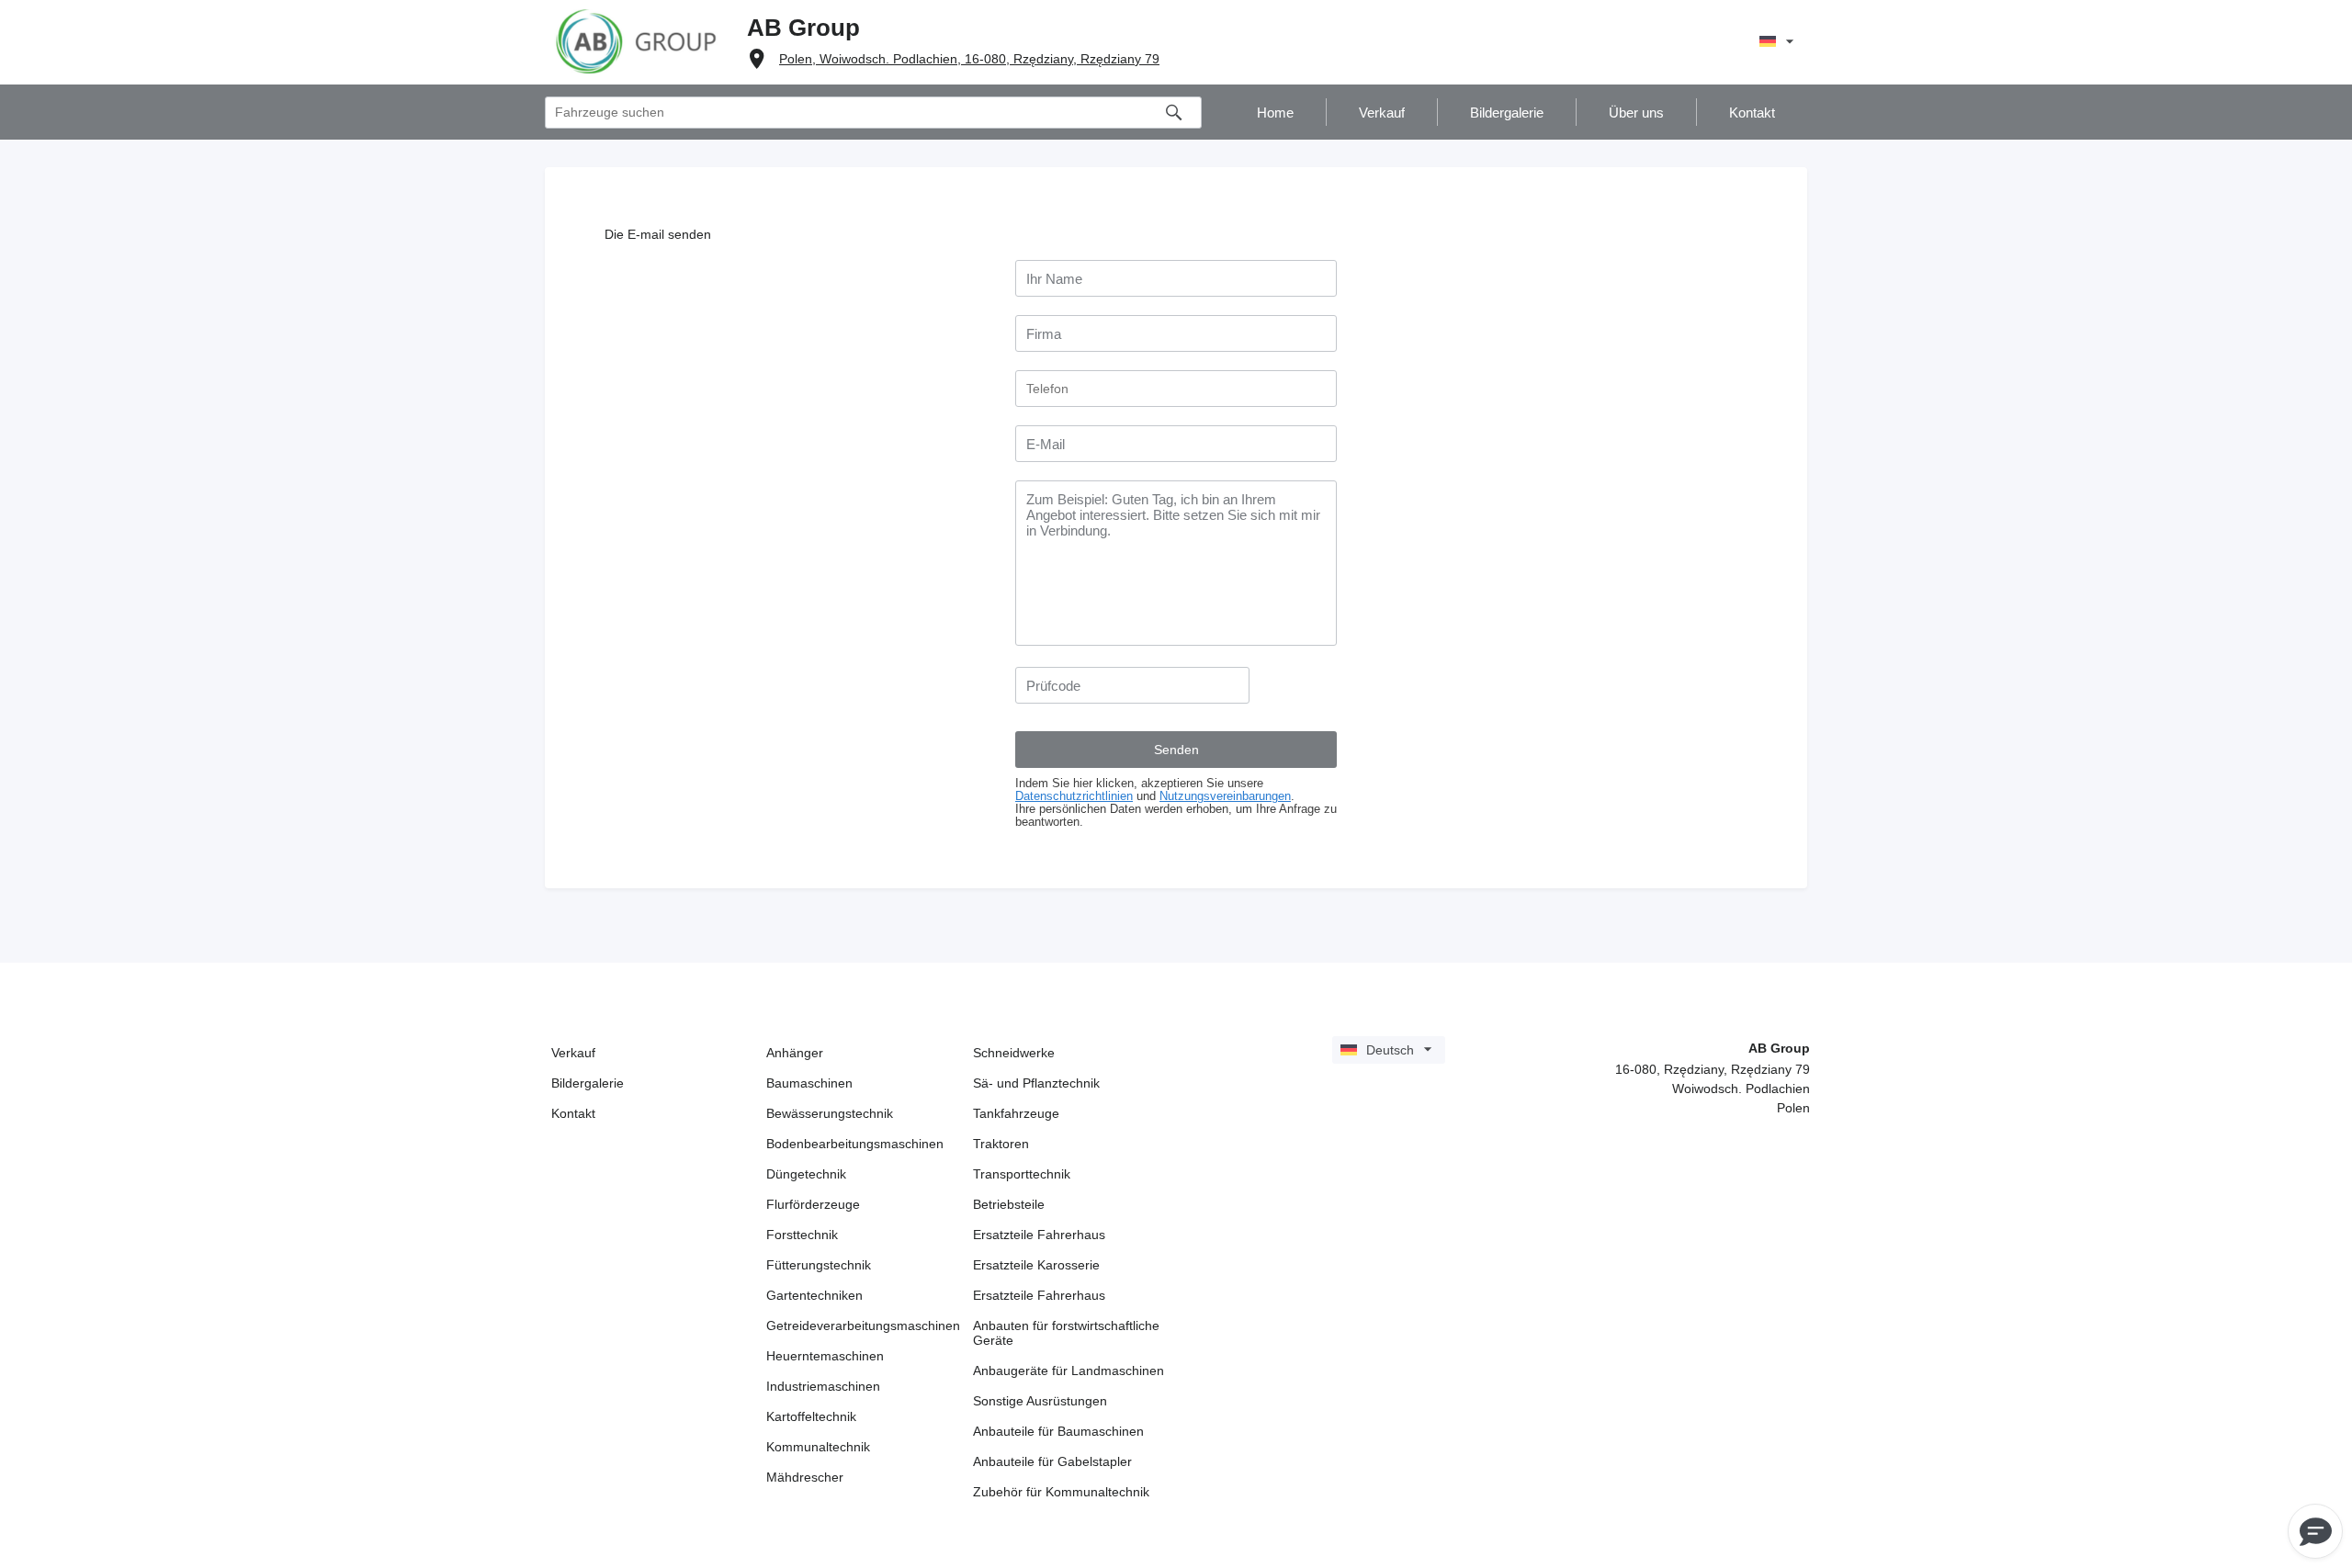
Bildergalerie (588, 1083)
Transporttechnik (1022, 1174)
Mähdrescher (805, 1477)
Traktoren (1001, 1144)
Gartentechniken (814, 1295)
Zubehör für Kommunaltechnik (1061, 1492)
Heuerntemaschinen (825, 1356)
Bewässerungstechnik (830, 1113)
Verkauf (573, 1053)
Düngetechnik (806, 1174)
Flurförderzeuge (813, 1204)
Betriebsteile (1009, 1204)
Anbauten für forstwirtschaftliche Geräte (1066, 1333)
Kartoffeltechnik (811, 1416)
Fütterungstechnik (819, 1265)
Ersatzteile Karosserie (1036, 1265)
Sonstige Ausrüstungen (1040, 1401)
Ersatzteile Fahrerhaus (1039, 1235)
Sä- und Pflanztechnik (1036, 1083)
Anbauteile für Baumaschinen (1058, 1431)
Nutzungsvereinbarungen (1225, 796)
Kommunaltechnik (818, 1447)
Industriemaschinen (823, 1386)
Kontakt (573, 1113)
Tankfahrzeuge (1016, 1113)
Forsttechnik (802, 1235)
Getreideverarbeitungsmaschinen (863, 1325)
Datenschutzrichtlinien (1074, 796)
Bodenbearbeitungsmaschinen (855, 1144)
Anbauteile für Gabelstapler (1052, 1461)
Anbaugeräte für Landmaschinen (1069, 1371)
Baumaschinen (809, 1083)
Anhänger (795, 1053)
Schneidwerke (1014, 1053)
